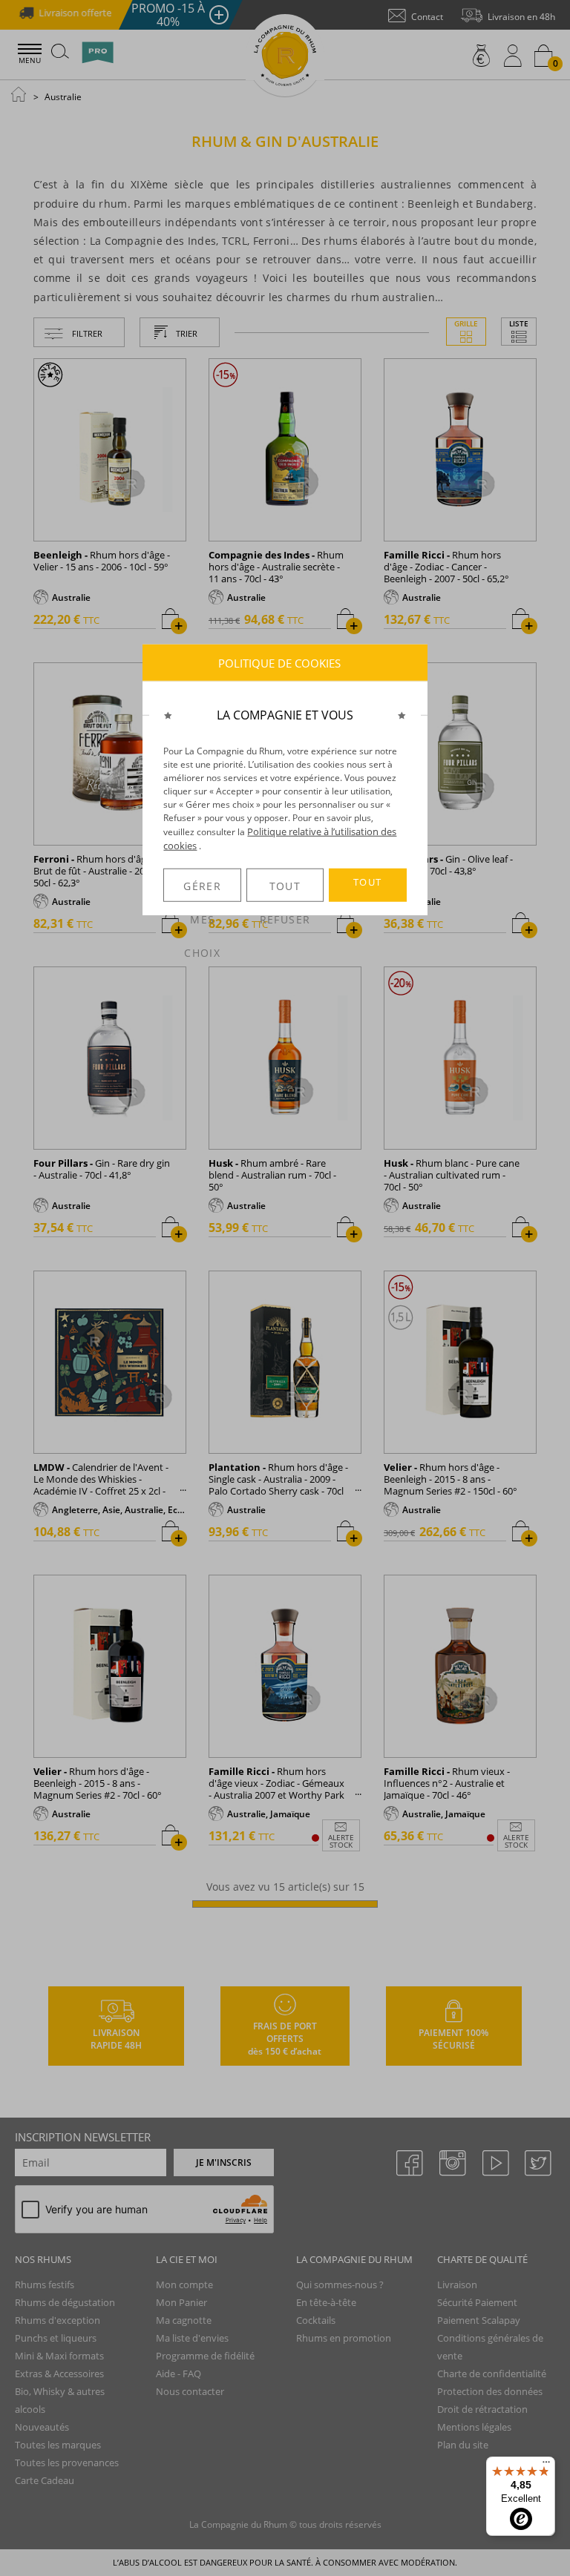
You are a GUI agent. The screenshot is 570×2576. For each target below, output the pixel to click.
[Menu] (546, 2465)
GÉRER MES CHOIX (202, 890)
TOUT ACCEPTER (367, 889)
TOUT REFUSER (285, 890)
